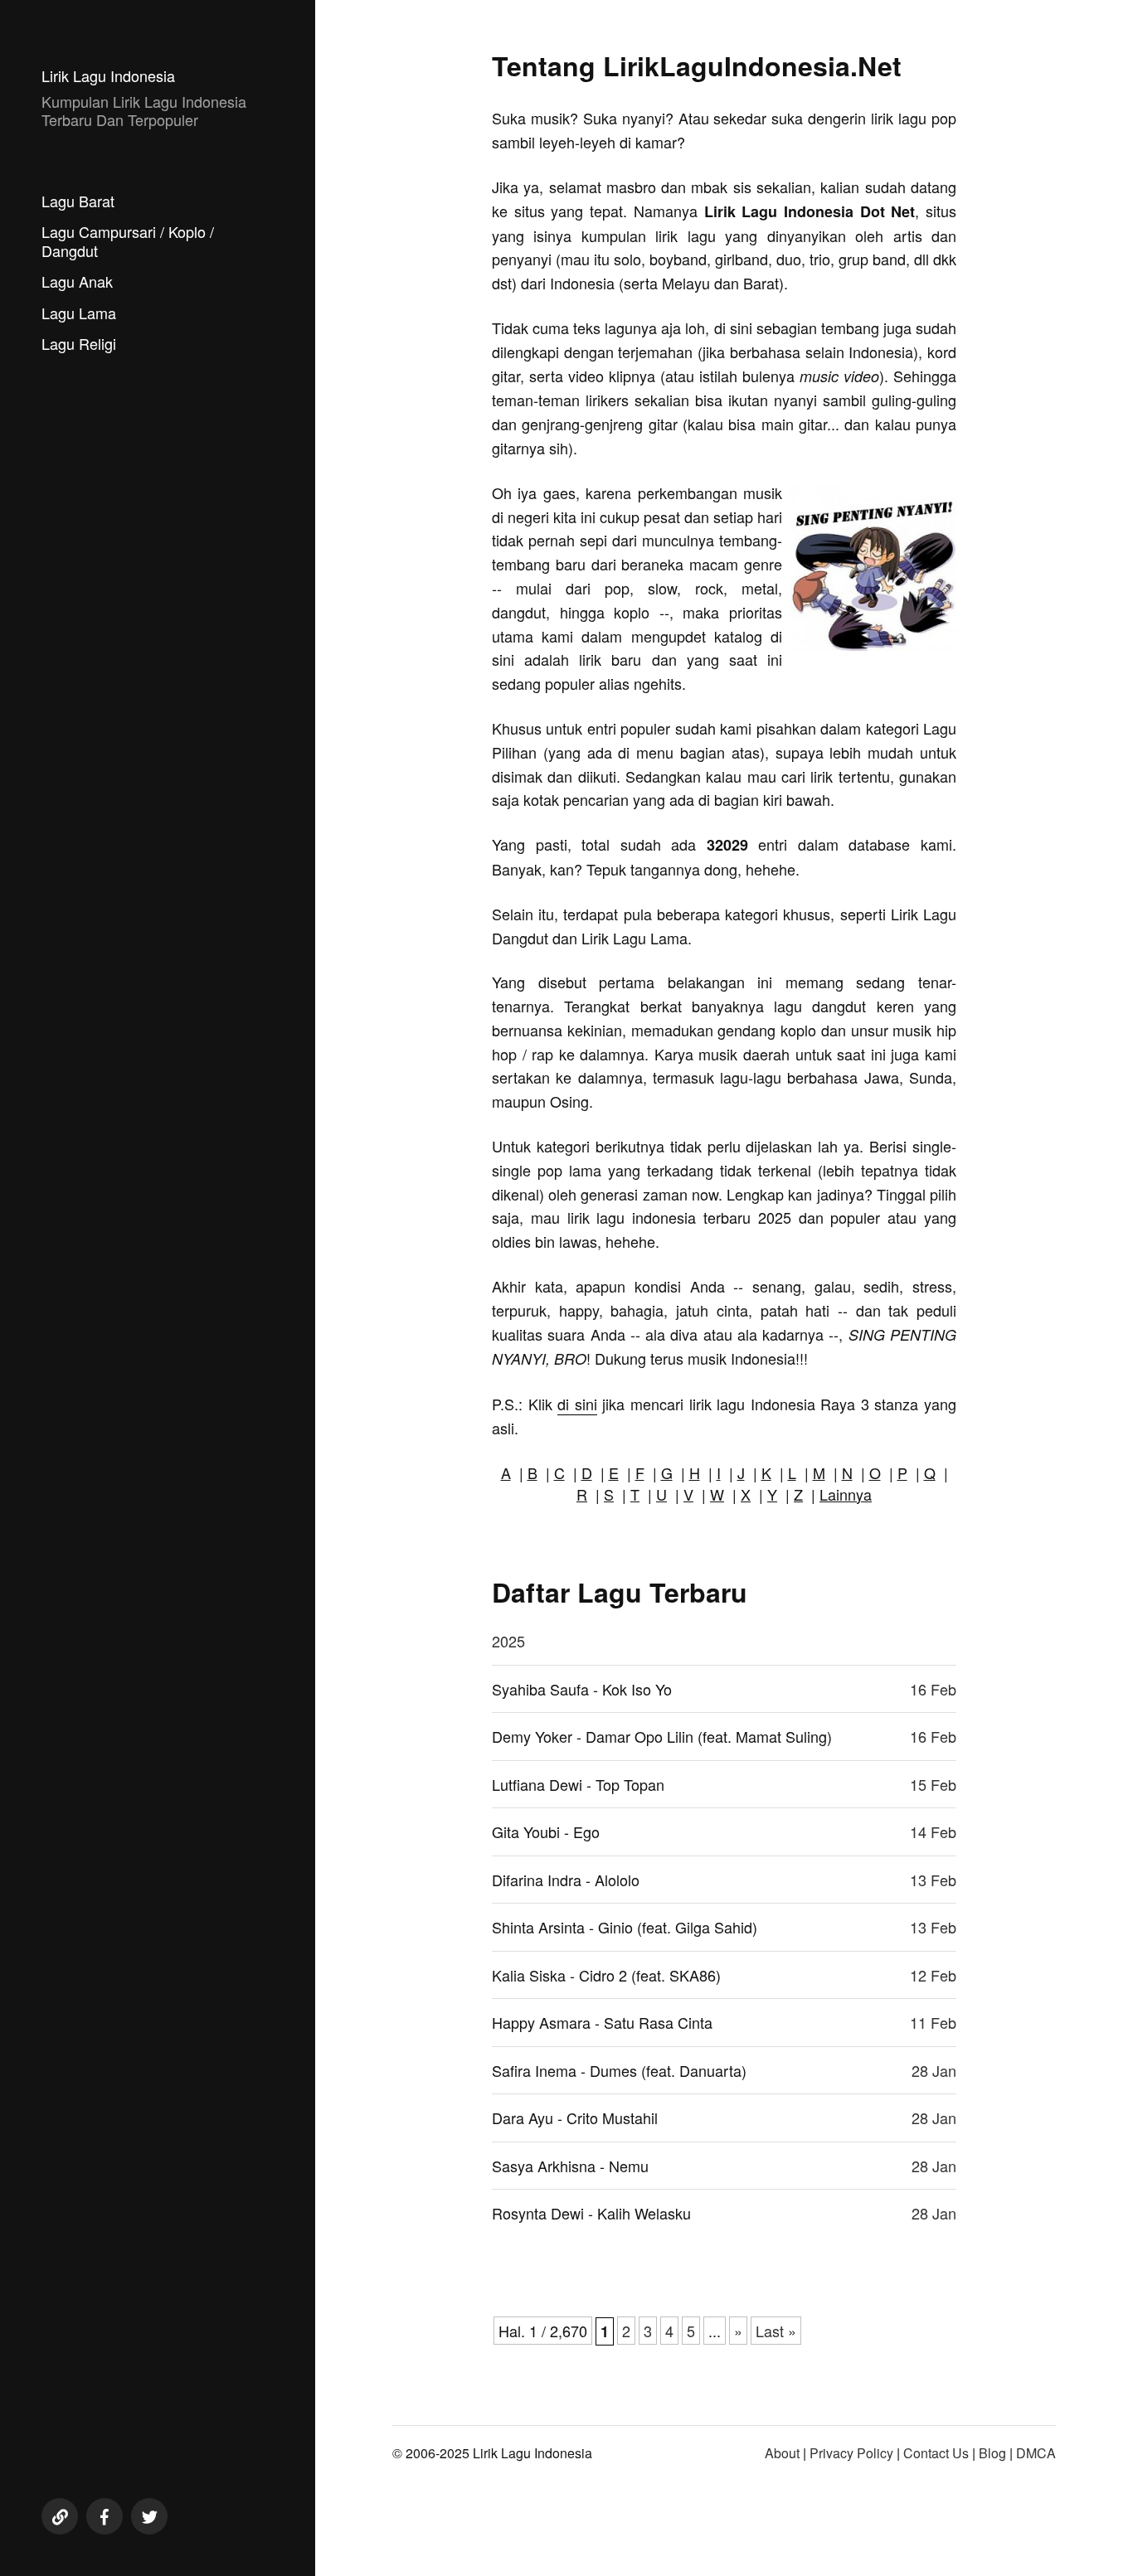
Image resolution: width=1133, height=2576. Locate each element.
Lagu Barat (78, 201)
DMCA (1036, 2453)
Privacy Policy (851, 2453)
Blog (992, 2453)
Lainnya (846, 1494)
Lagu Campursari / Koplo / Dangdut (128, 241)
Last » (776, 2331)
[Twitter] (149, 2516)
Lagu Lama (79, 313)
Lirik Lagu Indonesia (108, 75)
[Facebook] (105, 2516)
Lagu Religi (79, 343)
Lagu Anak (77, 281)
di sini (577, 1404)
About (782, 2453)
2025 (508, 1641)
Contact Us (936, 2453)
